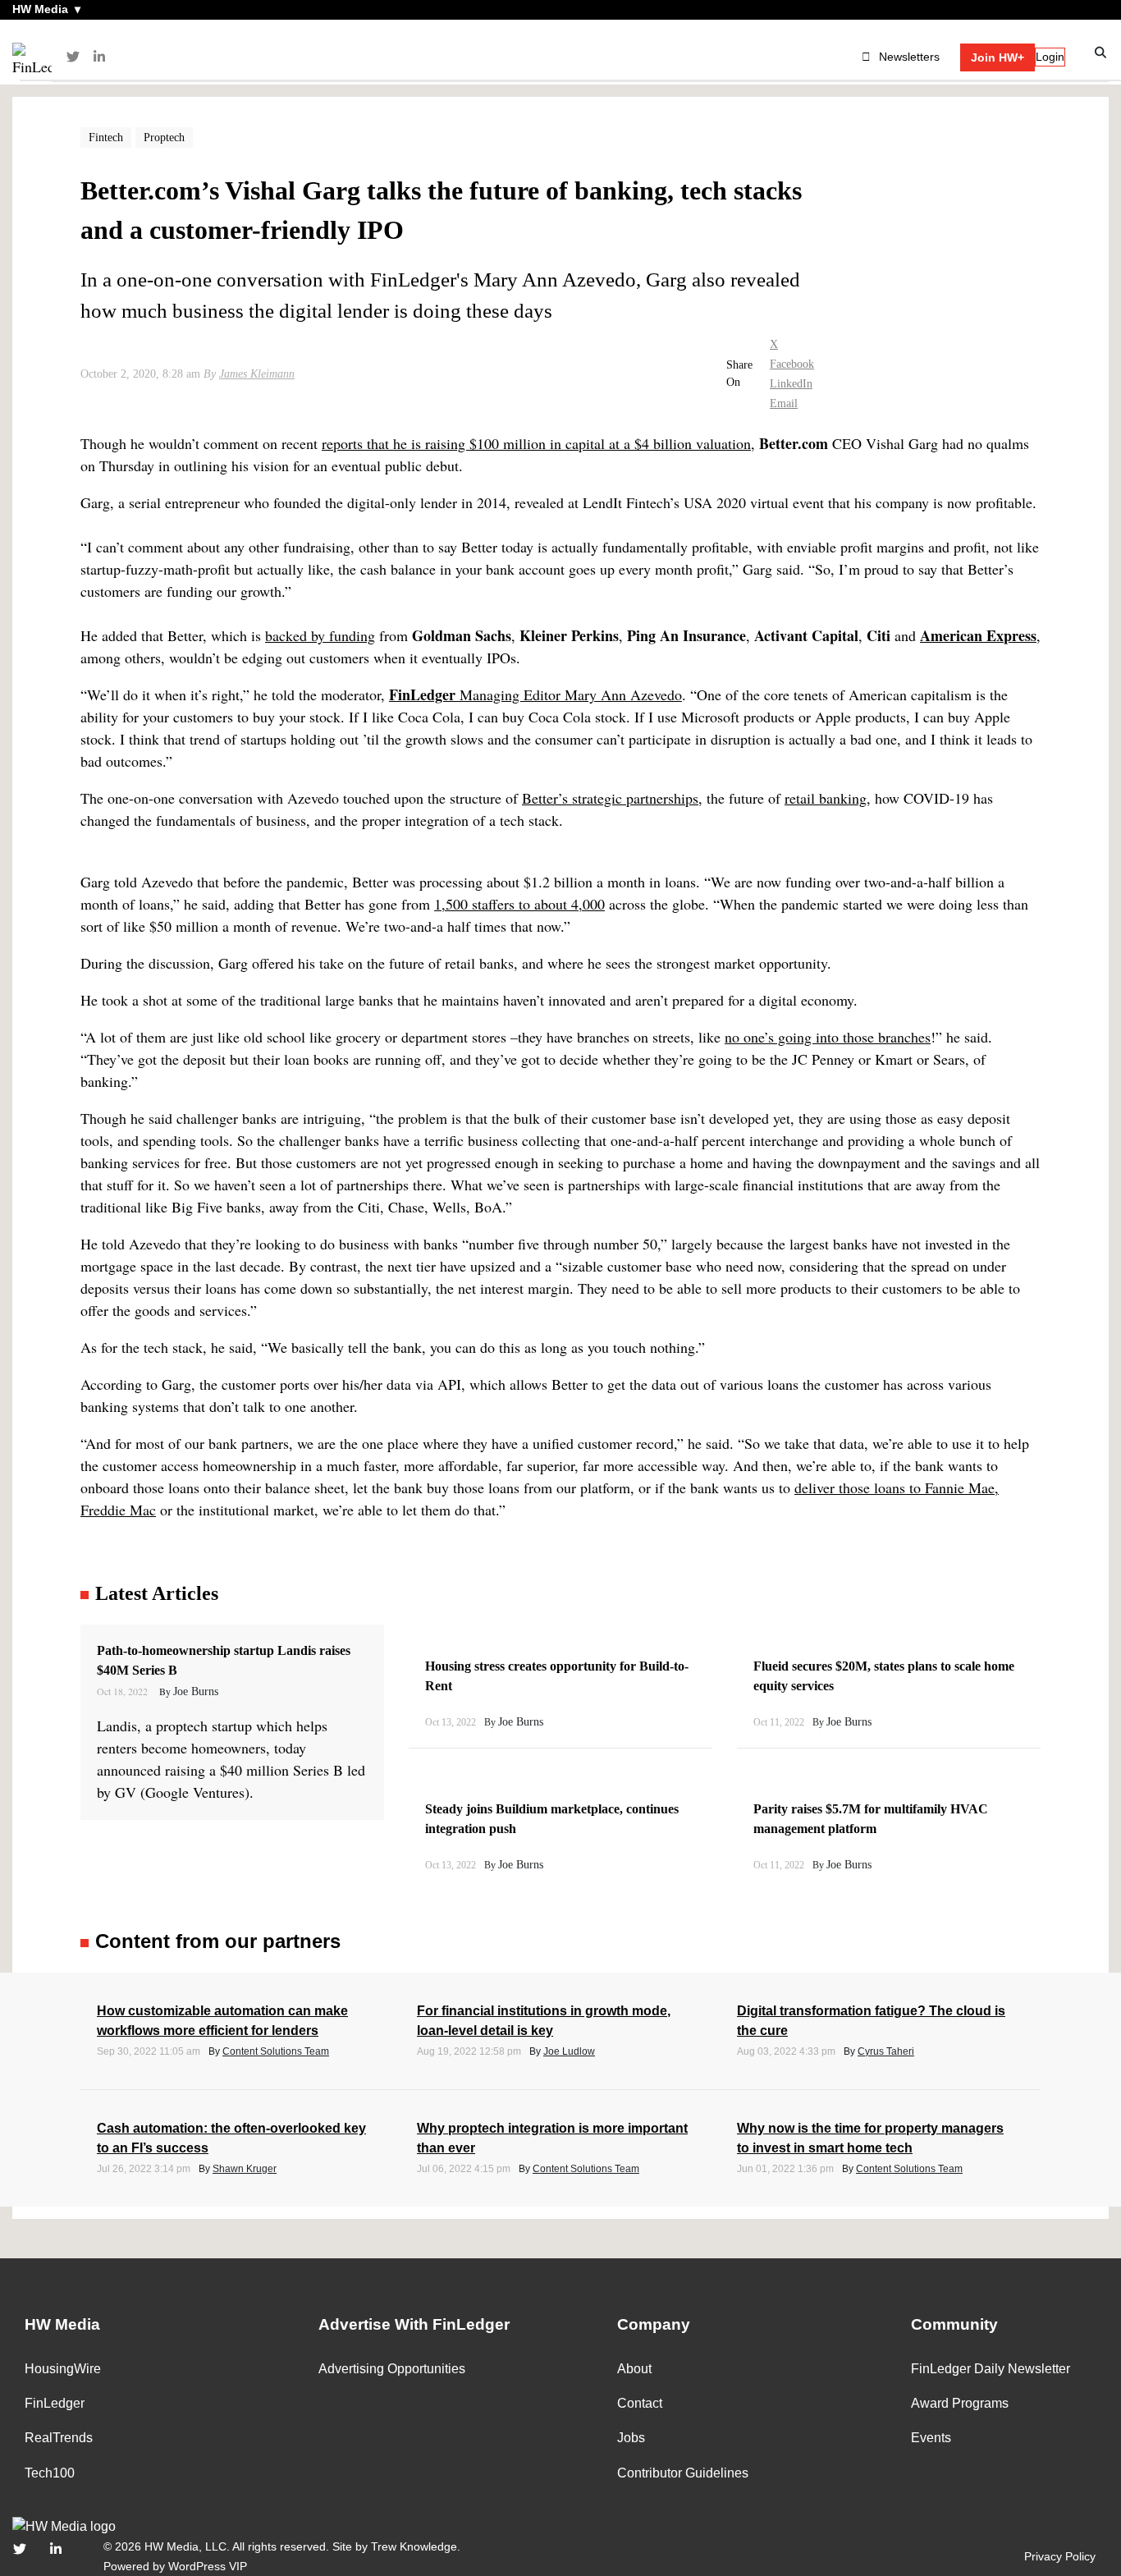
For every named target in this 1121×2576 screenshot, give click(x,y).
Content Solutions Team (276, 2051)
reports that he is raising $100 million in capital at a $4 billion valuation (536, 443)
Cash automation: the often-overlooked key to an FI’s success (231, 2138)
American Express (978, 635)
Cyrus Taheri (886, 2051)
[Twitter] (73, 57)
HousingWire (63, 2369)
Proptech (164, 138)
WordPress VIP (208, 2566)
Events (931, 2438)
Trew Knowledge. (416, 2546)
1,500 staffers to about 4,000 (519, 904)
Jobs (631, 2438)
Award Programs (960, 2403)
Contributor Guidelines (683, 2473)
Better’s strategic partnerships (610, 798)
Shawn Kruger (245, 2169)
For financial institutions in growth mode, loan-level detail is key (544, 2021)
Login (1050, 57)
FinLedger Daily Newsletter (991, 2369)
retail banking (826, 798)
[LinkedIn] (99, 57)
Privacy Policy (1060, 2556)
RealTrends (59, 2438)
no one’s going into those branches (828, 1037)
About (634, 2369)
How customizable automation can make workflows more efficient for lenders (222, 2021)
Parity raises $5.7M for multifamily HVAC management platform (871, 1819)
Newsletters (909, 57)
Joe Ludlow (569, 2051)
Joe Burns (196, 1691)
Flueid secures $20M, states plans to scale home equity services (884, 1676)
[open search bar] (1101, 53)
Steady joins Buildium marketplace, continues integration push (552, 1819)
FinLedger (55, 2403)
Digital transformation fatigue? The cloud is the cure (871, 2021)
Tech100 (50, 2473)
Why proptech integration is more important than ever (552, 2138)
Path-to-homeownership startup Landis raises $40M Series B (224, 1660)
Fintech (106, 138)
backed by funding (320, 635)
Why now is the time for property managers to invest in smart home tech (870, 2138)
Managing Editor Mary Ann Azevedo (535, 694)
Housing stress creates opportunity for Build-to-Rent (557, 1676)
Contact (640, 2403)
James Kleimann (257, 374)
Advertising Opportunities (392, 2369)
